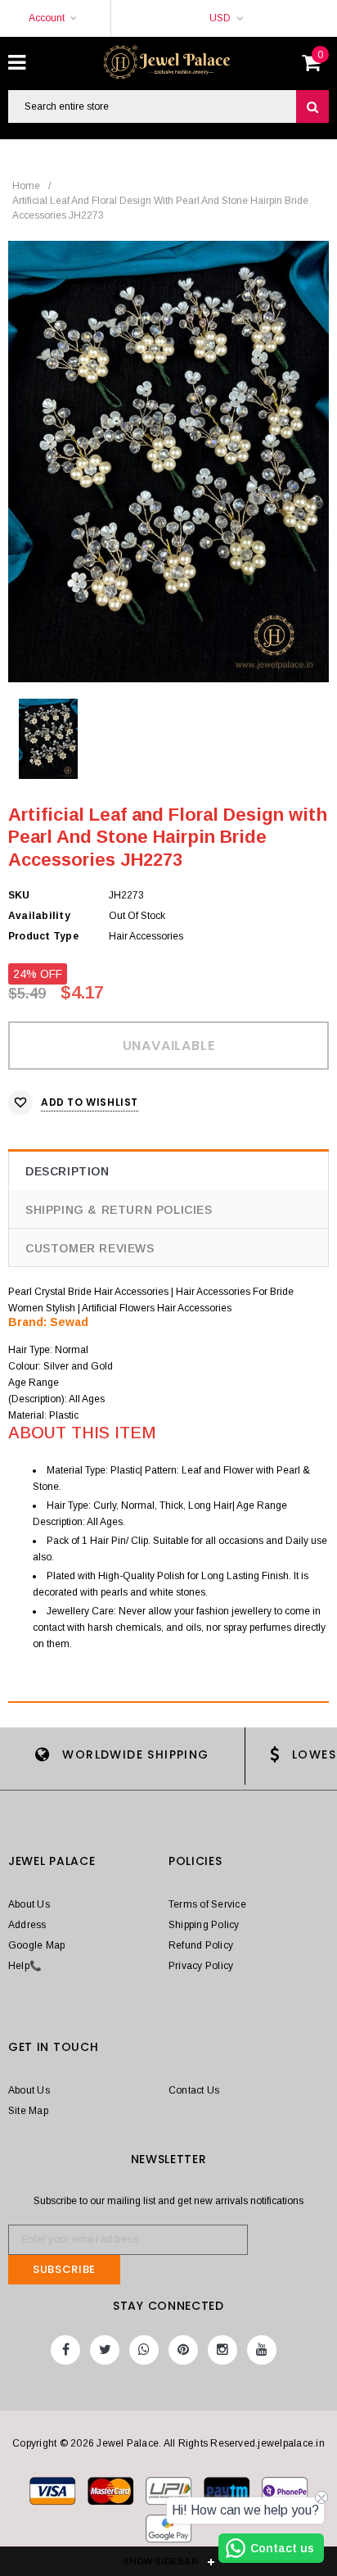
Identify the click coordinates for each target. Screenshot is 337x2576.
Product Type (43, 936)
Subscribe (64, 2269)
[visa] (54, 2494)
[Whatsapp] (144, 2350)
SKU (19, 895)
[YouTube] (262, 2350)
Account (47, 18)
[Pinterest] (183, 2350)
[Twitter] (105, 2350)
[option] (168, 462)
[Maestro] (228, 2494)
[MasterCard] (170, 2494)
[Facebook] (65, 2350)
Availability (39, 916)
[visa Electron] (112, 2494)
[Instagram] (222, 2350)
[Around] (168, 2532)
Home (26, 186)
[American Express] (285, 2494)
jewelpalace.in (291, 2443)
